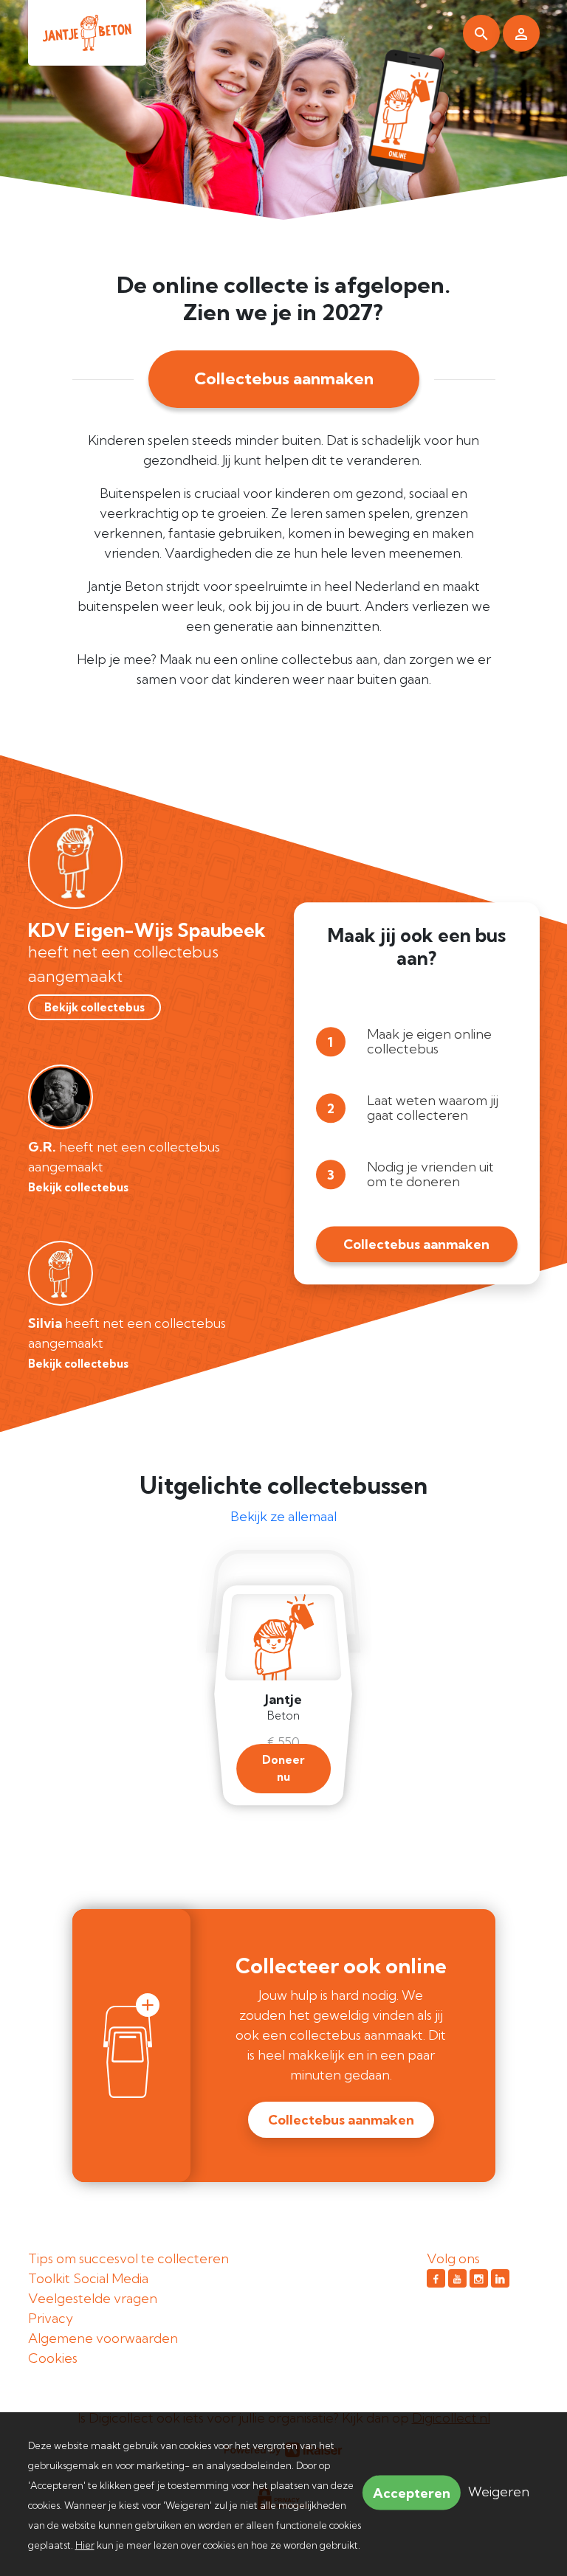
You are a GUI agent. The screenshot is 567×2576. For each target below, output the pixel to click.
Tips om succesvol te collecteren (128, 2258)
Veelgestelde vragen (93, 2298)
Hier (85, 2545)
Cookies (53, 2358)
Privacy (51, 2318)
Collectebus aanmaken (284, 378)
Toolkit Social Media (88, 2278)
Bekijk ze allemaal (283, 1516)
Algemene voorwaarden (103, 2338)
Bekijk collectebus (94, 1007)
